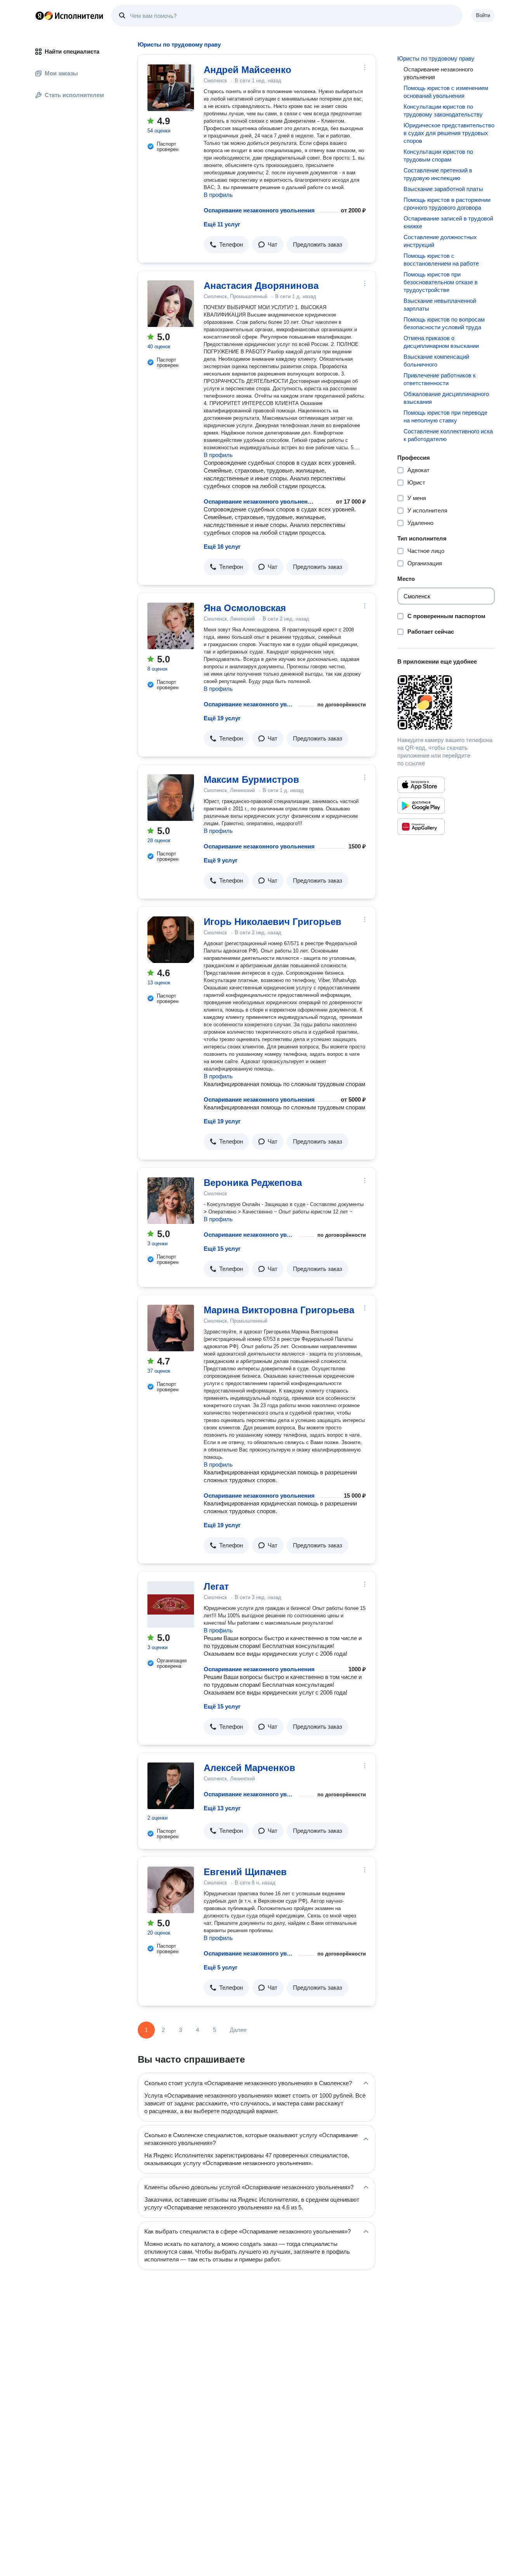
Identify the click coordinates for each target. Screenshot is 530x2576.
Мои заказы (61, 73)
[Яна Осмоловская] (171, 626)
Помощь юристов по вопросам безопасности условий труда (444, 323)
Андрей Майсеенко (248, 70)
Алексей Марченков (249, 1768)
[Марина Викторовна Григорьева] (171, 1328)
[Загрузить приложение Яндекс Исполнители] (446, 702)
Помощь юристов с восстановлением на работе (441, 260)
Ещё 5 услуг (221, 1967)
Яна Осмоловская (245, 608)
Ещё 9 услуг (221, 860)
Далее (238, 2030)
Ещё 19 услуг (222, 718)
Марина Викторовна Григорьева (279, 1310)
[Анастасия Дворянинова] (171, 304)
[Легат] (171, 1604)
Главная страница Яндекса (40, 16)
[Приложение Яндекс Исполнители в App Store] (421, 785)
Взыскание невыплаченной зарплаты (440, 305)
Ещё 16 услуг (222, 547)
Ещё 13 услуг (222, 1808)
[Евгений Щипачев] (171, 1890)
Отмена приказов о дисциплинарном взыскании (441, 342)
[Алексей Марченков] (171, 1786)
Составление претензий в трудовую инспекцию (438, 174)
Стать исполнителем (74, 95)
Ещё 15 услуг (222, 1249)
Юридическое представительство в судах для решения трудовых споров (449, 133)
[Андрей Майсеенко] (171, 88)
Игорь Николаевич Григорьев (273, 922)
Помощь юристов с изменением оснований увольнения (446, 92)
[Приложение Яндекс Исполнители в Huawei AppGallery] (421, 827)
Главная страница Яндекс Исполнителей (69, 16)
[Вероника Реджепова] (171, 1201)
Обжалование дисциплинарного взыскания (446, 398)
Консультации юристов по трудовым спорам (438, 156)
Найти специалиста (72, 51)
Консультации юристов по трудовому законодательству (443, 110)
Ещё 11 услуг (222, 224)
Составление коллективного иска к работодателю (448, 435)
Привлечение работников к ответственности (440, 379)
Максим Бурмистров (251, 780)
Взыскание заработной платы (443, 189)
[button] (226, 245)
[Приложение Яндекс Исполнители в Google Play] (421, 806)
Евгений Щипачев (245, 1872)
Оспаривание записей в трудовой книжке (448, 222)
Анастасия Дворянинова (261, 286)
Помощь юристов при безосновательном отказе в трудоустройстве (441, 282)
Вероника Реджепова (253, 1183)
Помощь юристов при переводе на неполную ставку (445, 416)
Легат (216, 1586)
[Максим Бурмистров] (171, 798)
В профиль (218, 195)
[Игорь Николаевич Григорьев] (171, 940)
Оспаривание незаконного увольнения (259, 210)
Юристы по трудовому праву (436, 58)
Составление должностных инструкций (440, 241)
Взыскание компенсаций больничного (436, 361)
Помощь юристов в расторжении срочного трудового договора (447, 204)
